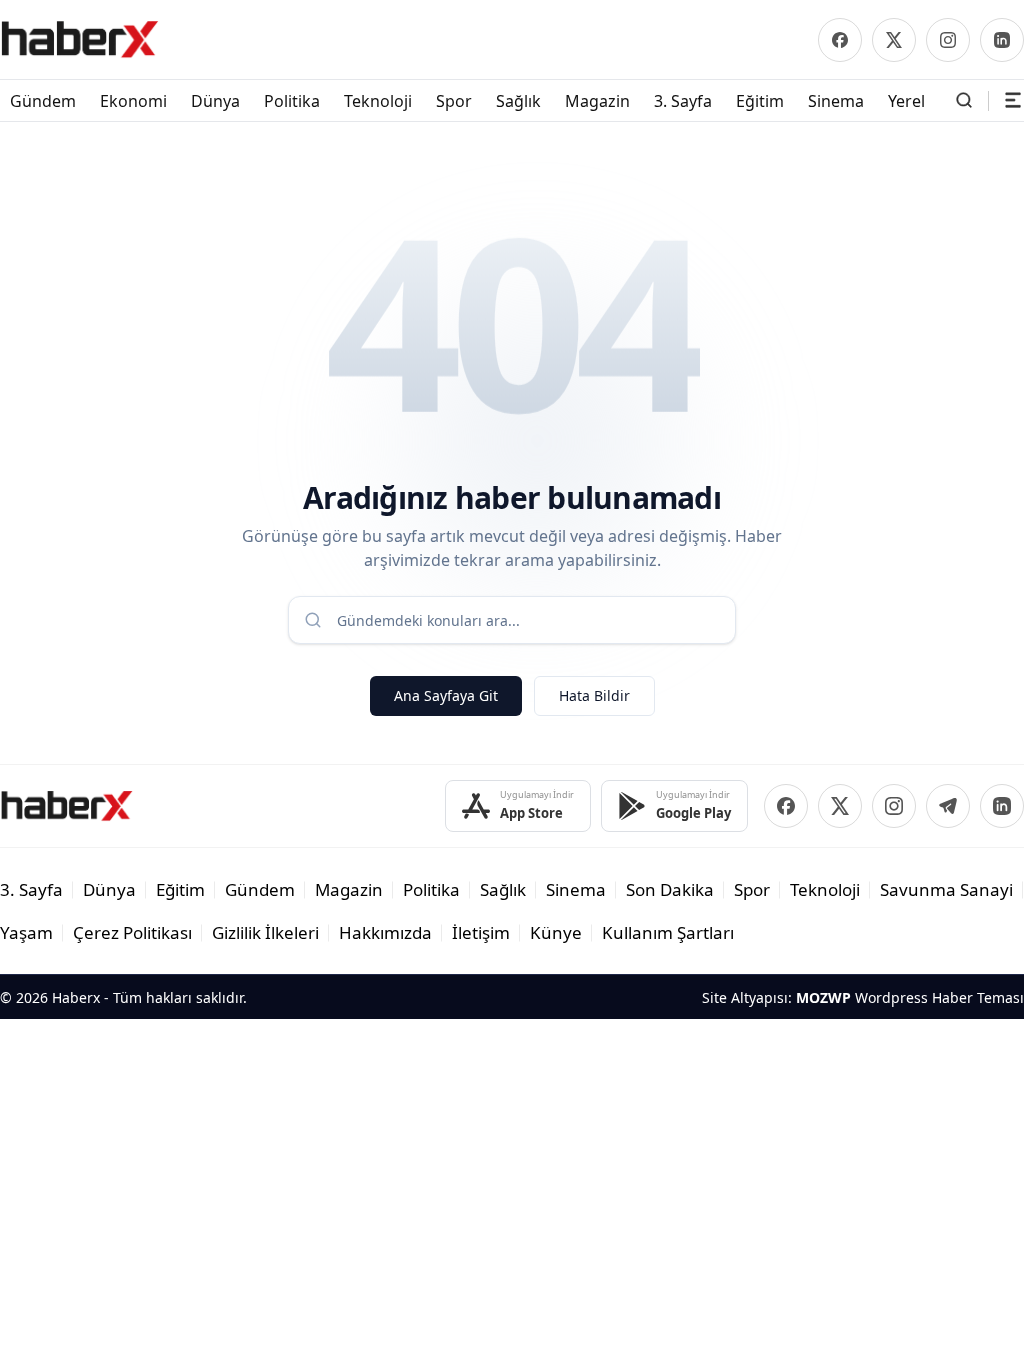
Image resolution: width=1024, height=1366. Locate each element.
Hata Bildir (594, 695)
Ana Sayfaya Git (446, 695)
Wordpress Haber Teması (939, 997)
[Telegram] (948, 806)
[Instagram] (948, 40)
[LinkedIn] (1002, 40)
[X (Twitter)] (894, 40)
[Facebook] (840, 40)
